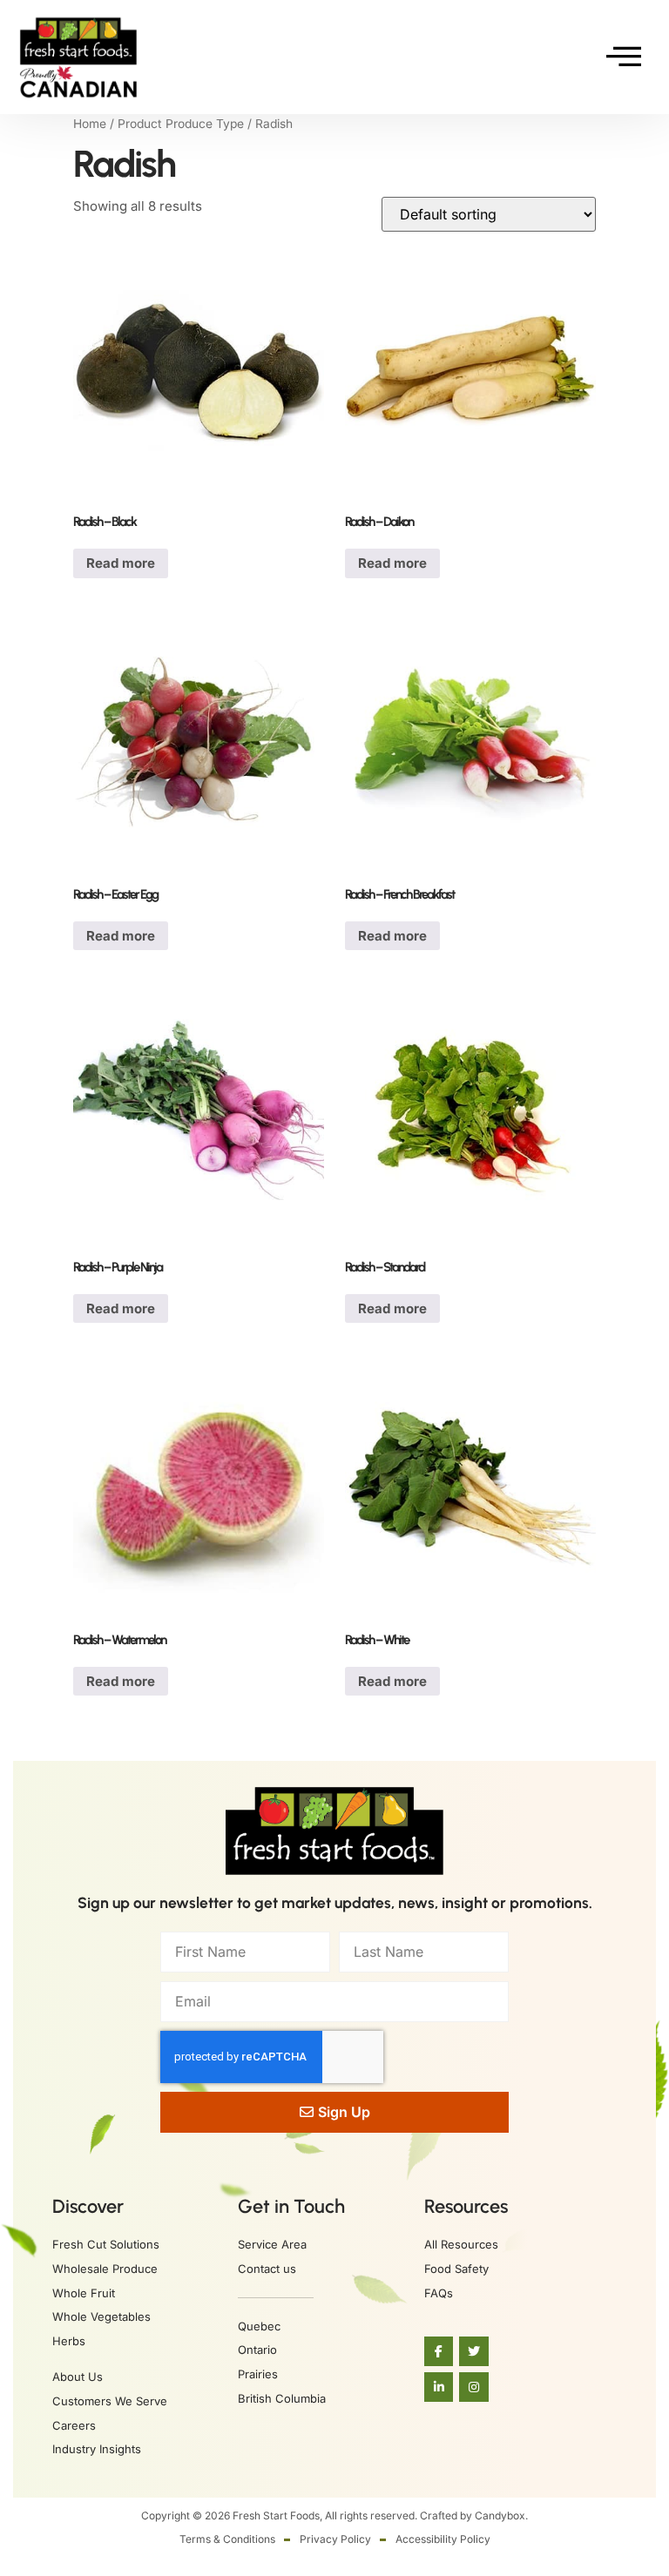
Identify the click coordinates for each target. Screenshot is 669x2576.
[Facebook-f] (439, 2351)
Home (90, 124)
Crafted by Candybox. (474, 2515)
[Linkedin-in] (439, 2387)
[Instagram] (474, 2387)
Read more (121, 563)
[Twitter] (474, 2351)
